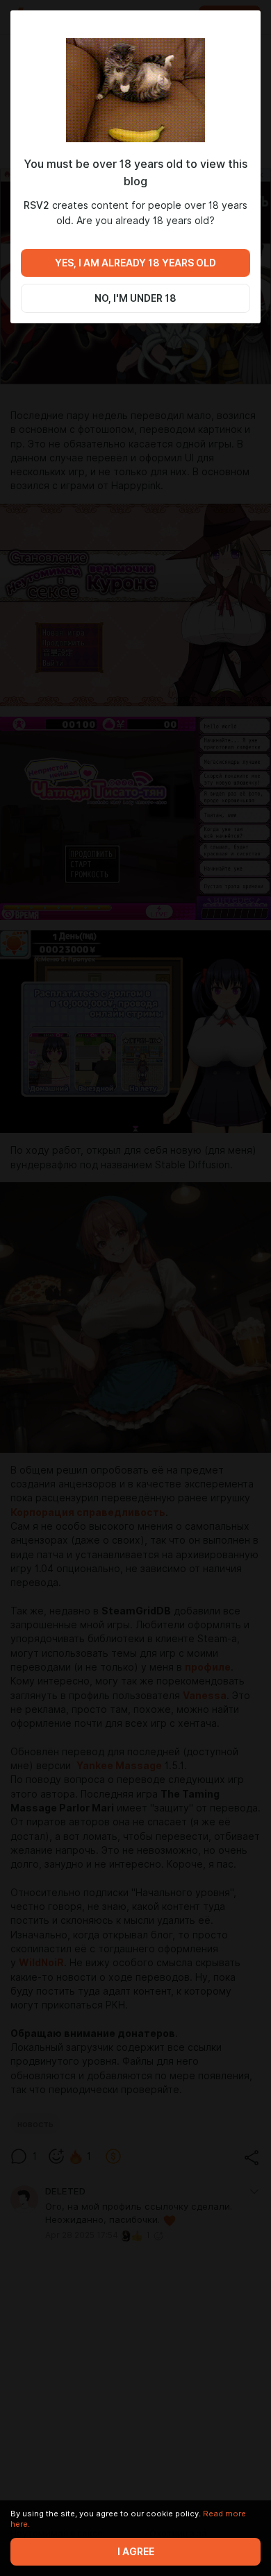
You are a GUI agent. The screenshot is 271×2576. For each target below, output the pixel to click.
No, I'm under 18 (135, 298)
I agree (136, 2552)
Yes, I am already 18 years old (135, 263)
